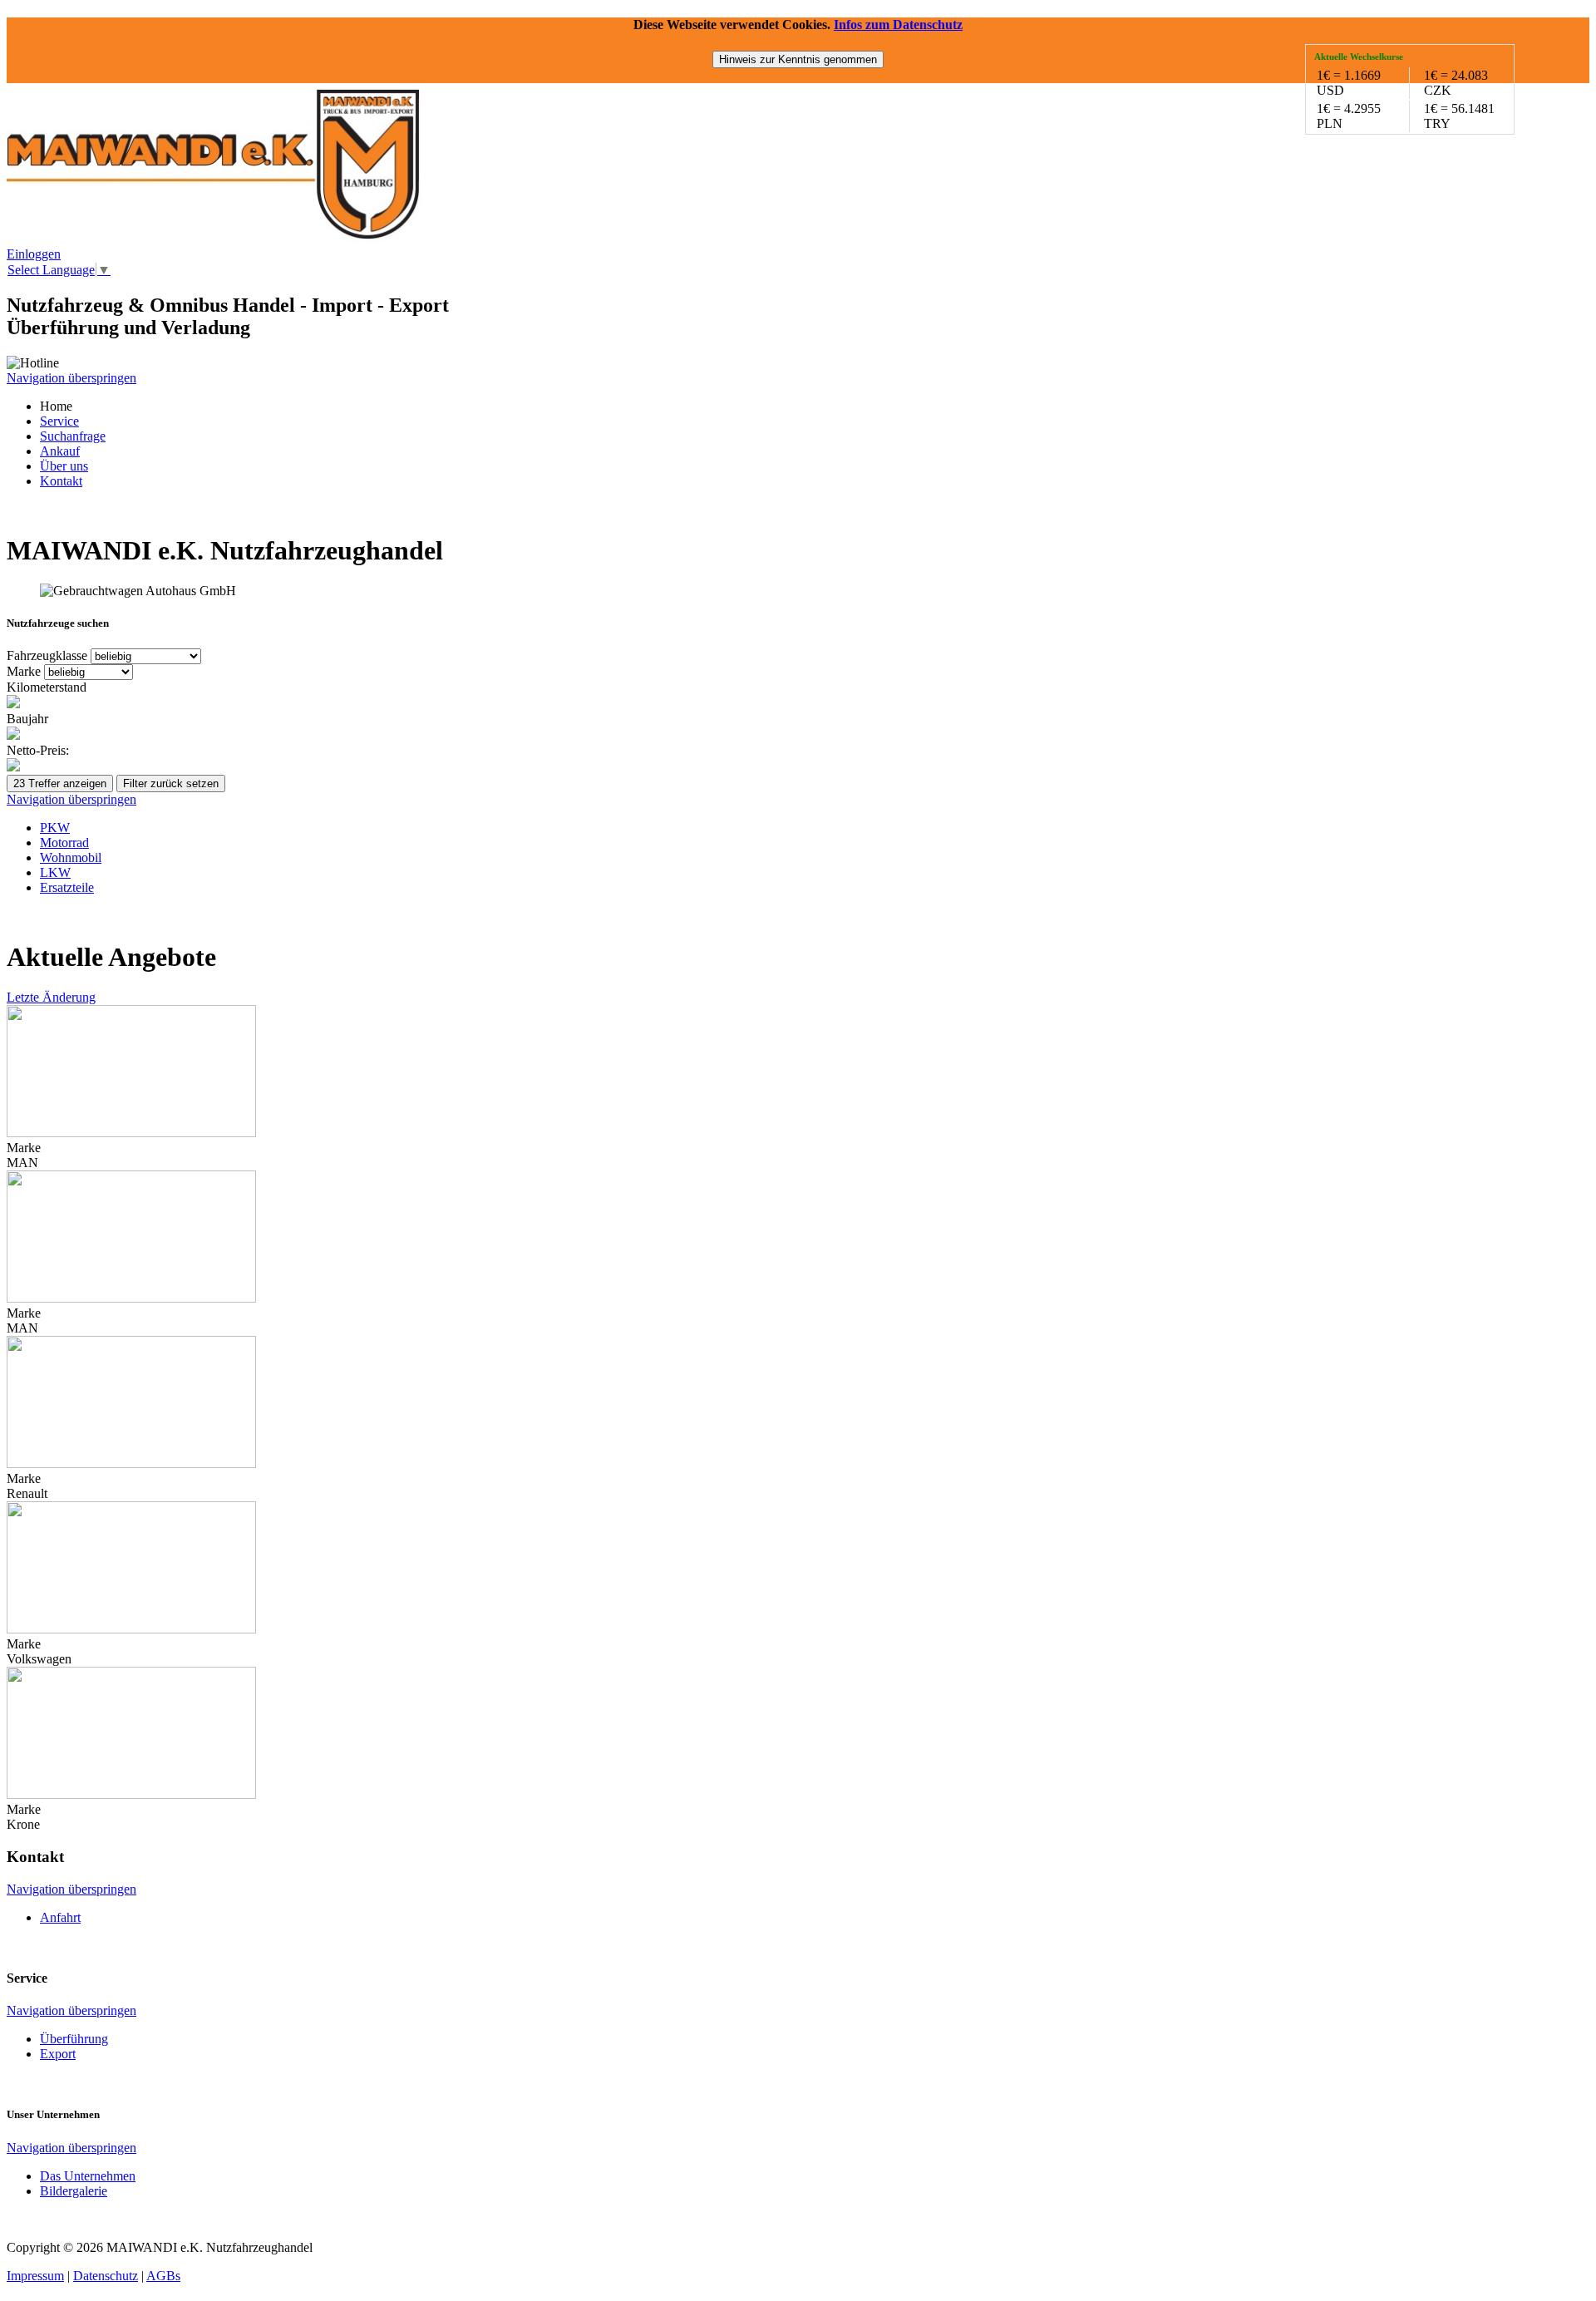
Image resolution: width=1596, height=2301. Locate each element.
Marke (25, 671)
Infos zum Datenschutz (898, 25)
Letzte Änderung (51, 997)
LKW (55, 872)
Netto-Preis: (38, 750)
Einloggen (34, 254)
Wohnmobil (71, 857)
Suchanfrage (73, 436)
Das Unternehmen (88, 2176)
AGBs (163, 2276)
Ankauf (60, 451)
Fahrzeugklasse (49, 655)
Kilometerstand (47, 687)
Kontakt (61, 481)
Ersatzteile (67, 887)
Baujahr (27, 719)
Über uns (64, 466)
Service (59, 421)
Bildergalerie (74, 2191)
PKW (55, 828)
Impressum (35, 2276)
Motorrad (64, 843)
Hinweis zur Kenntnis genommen (798, 59)
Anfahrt (60, 1917)
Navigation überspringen (71, 378)
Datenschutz (106, 2276)
